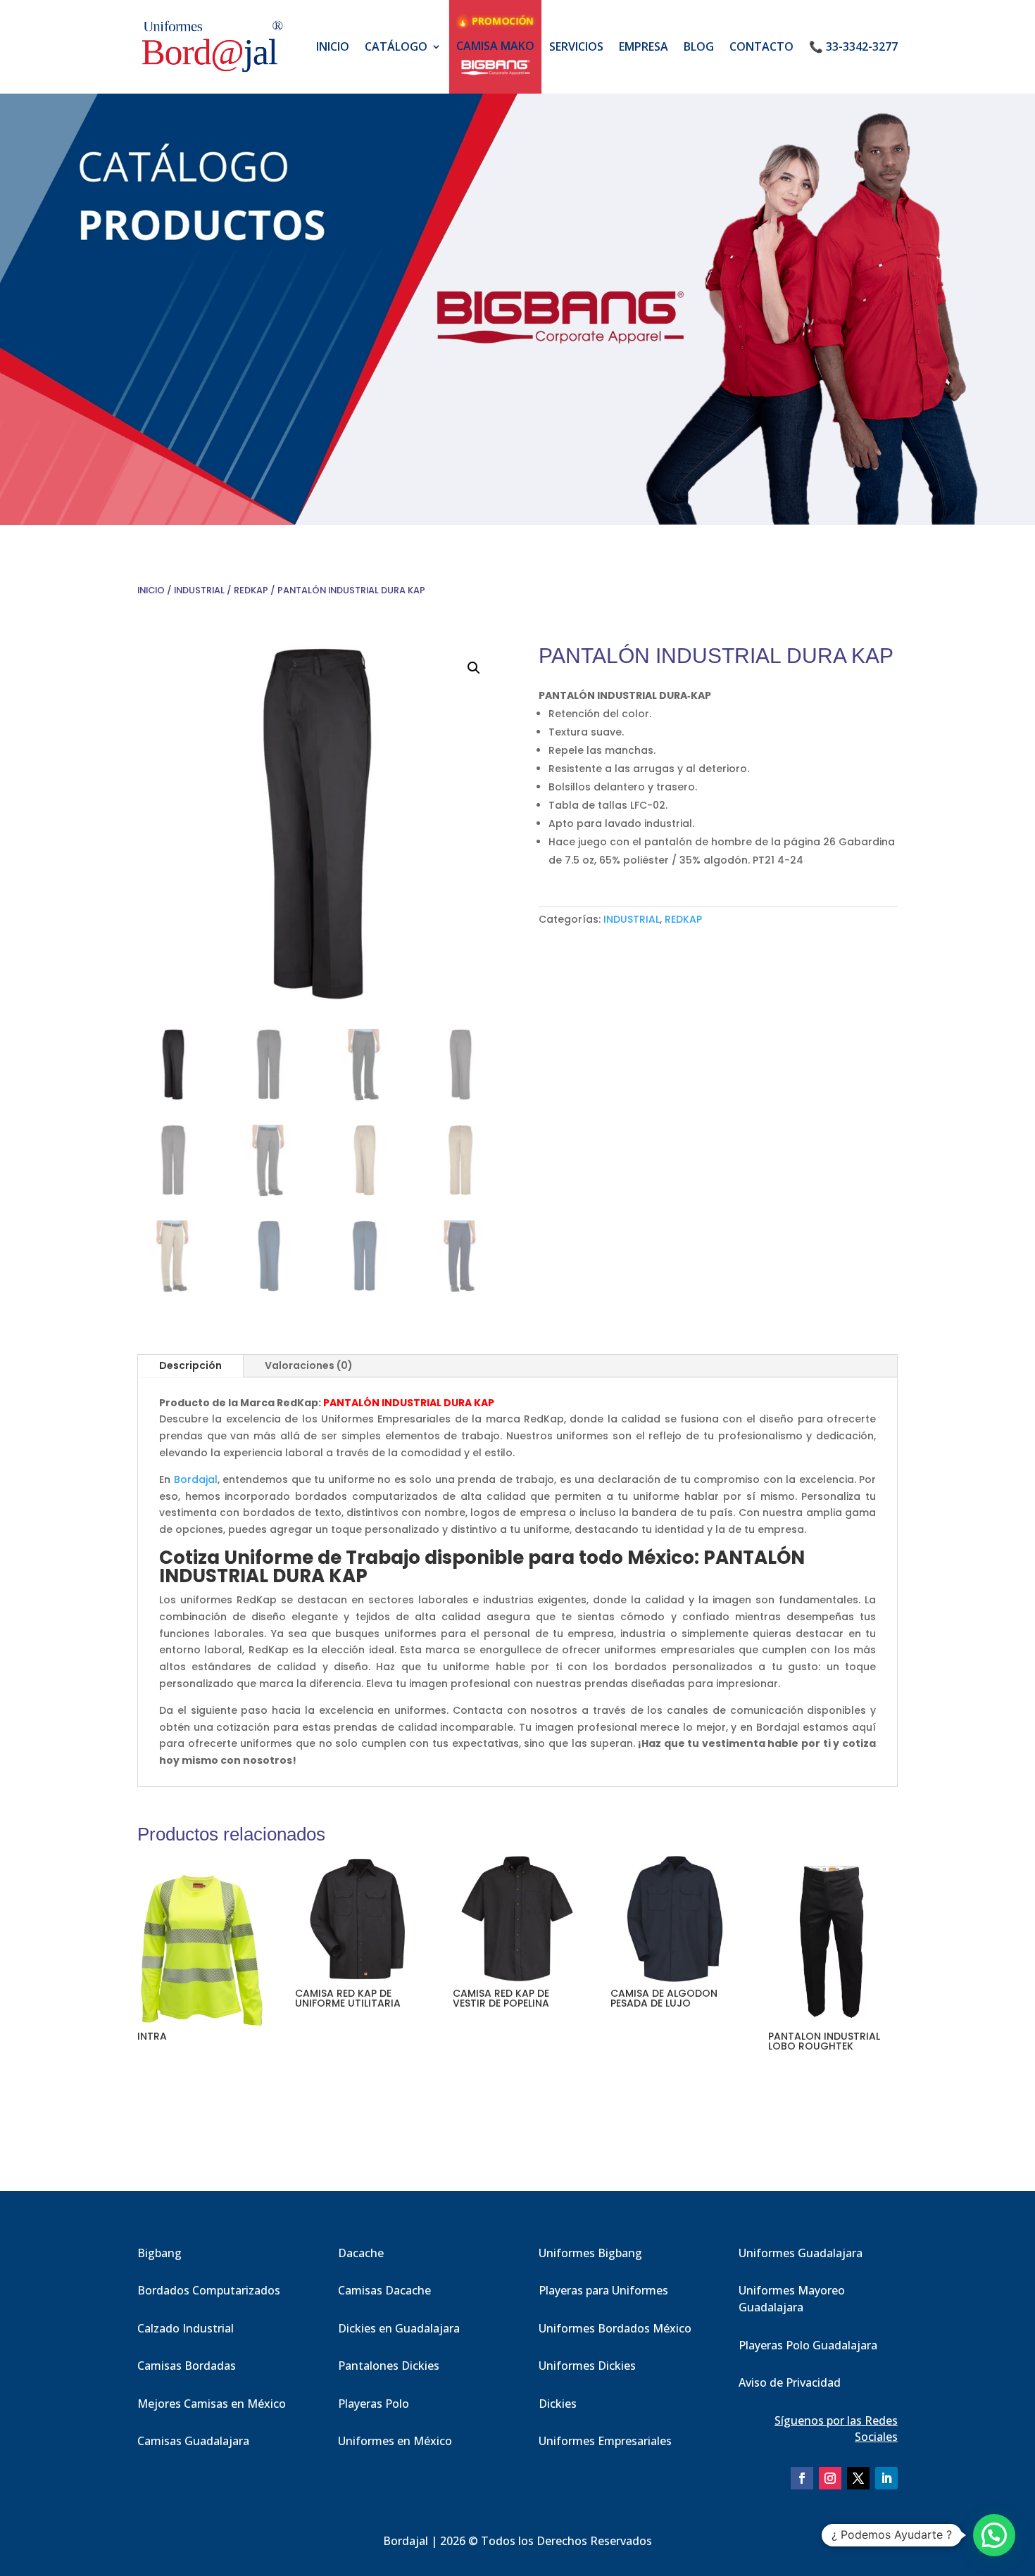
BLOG (699, 46)
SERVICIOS (576, 46)
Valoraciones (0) (309, 1365)
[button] (474, 668)
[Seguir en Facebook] (802, 2478)
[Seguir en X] (858, 2478)
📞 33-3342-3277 (853, 46)
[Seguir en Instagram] (830, 2478)
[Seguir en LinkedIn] (886, 2478)
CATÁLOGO (396, 46)
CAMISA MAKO (495, 46)
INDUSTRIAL (199, 590)
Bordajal (196, 1479)
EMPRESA (644, 46)
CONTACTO (761, 46)
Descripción (190, 1365)
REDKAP (251, 590)
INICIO (333, 46)
